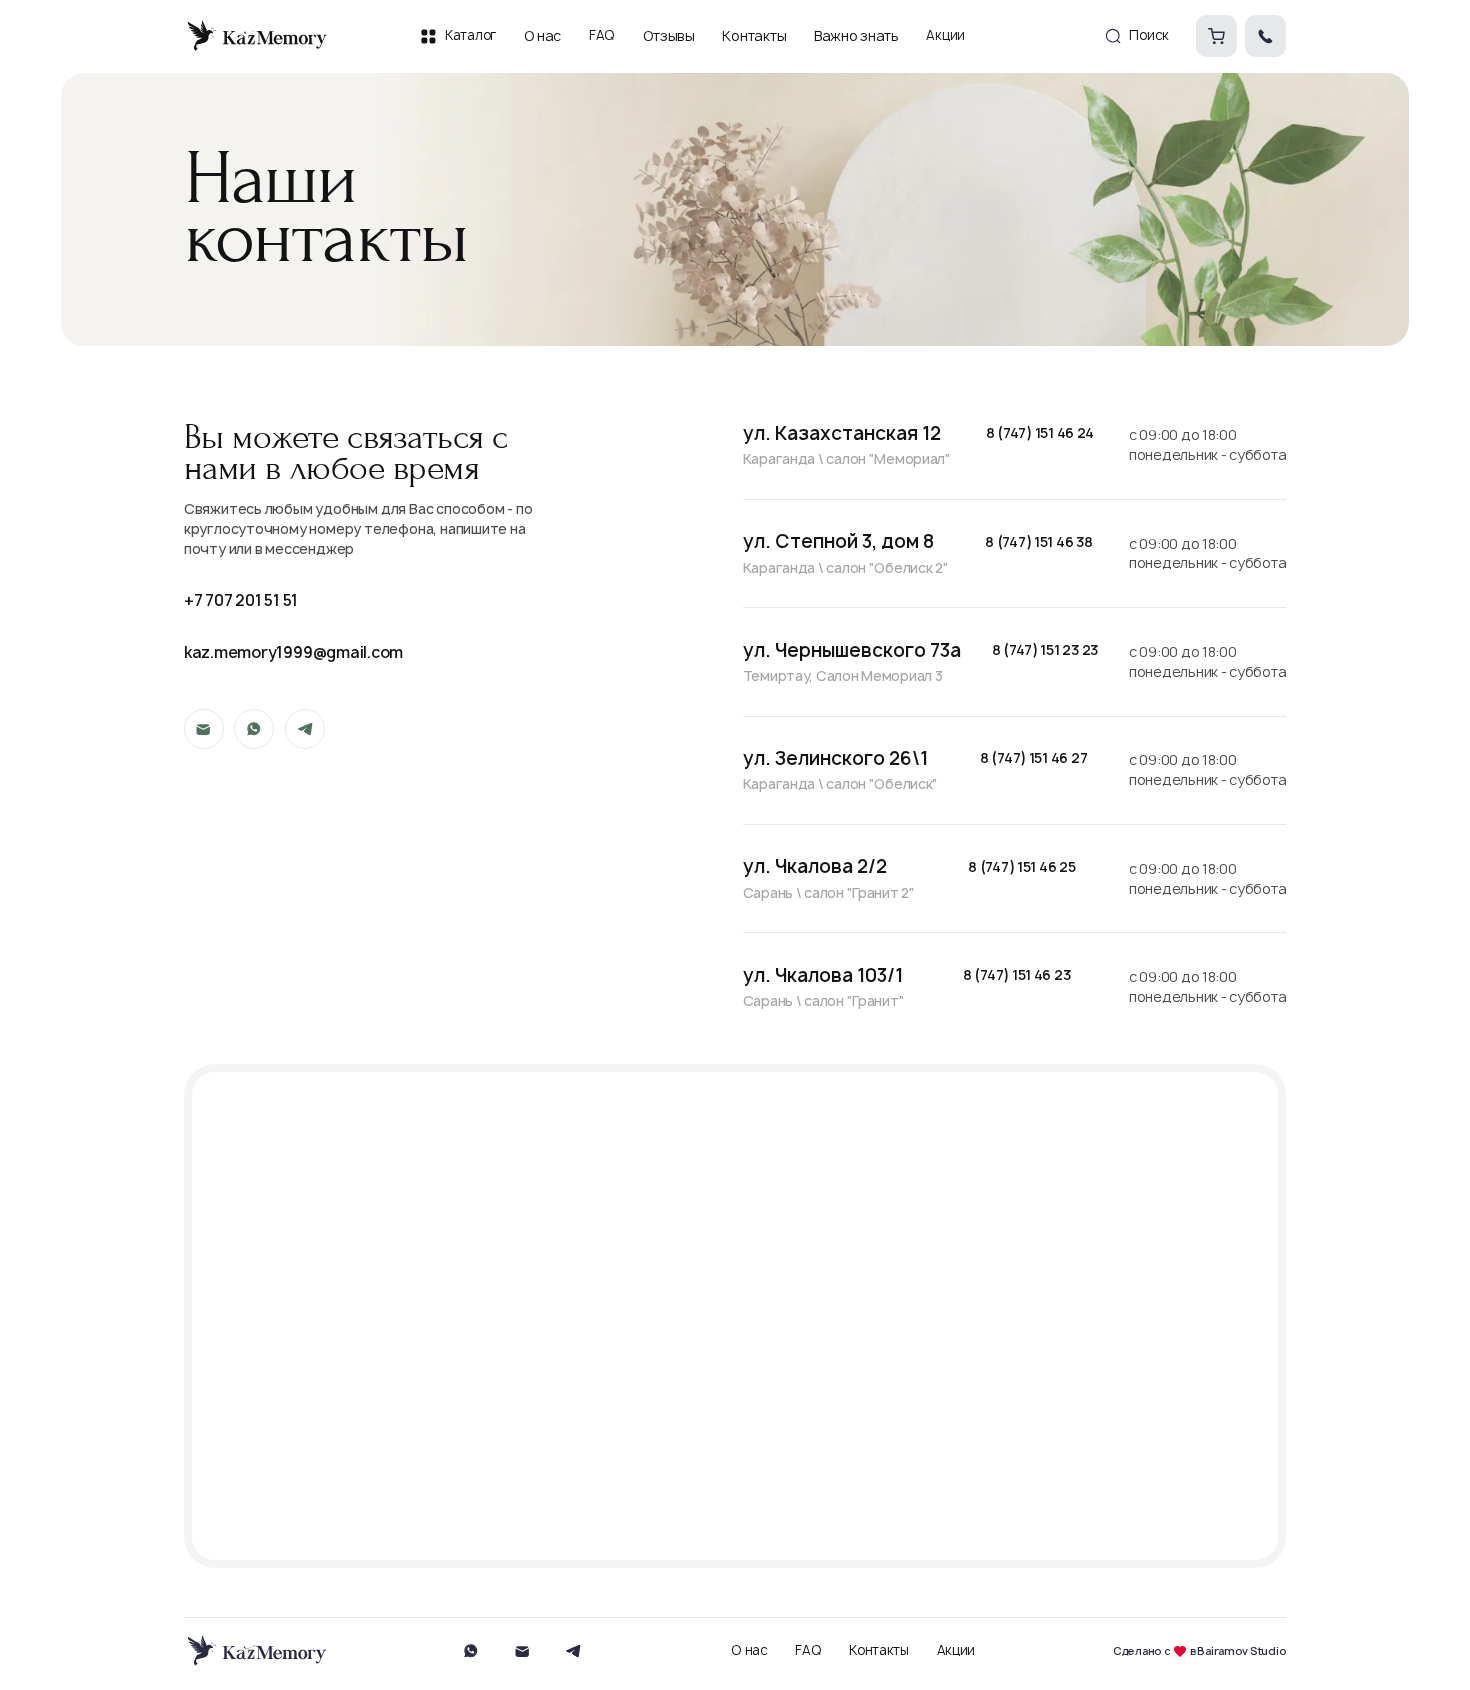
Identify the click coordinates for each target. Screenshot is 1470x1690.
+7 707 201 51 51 (241, 600)
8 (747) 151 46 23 (1016, 975)
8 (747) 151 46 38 (1038, 542)
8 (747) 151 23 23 (1045, 650)
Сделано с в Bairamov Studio (1199, 1651)
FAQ (808, 1651)
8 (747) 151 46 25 (1021, 867)
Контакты (879, 1651)
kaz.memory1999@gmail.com (294, 652)
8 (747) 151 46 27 (1033, 758)
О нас (749, 1651)
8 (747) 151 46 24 (1040, 433)
